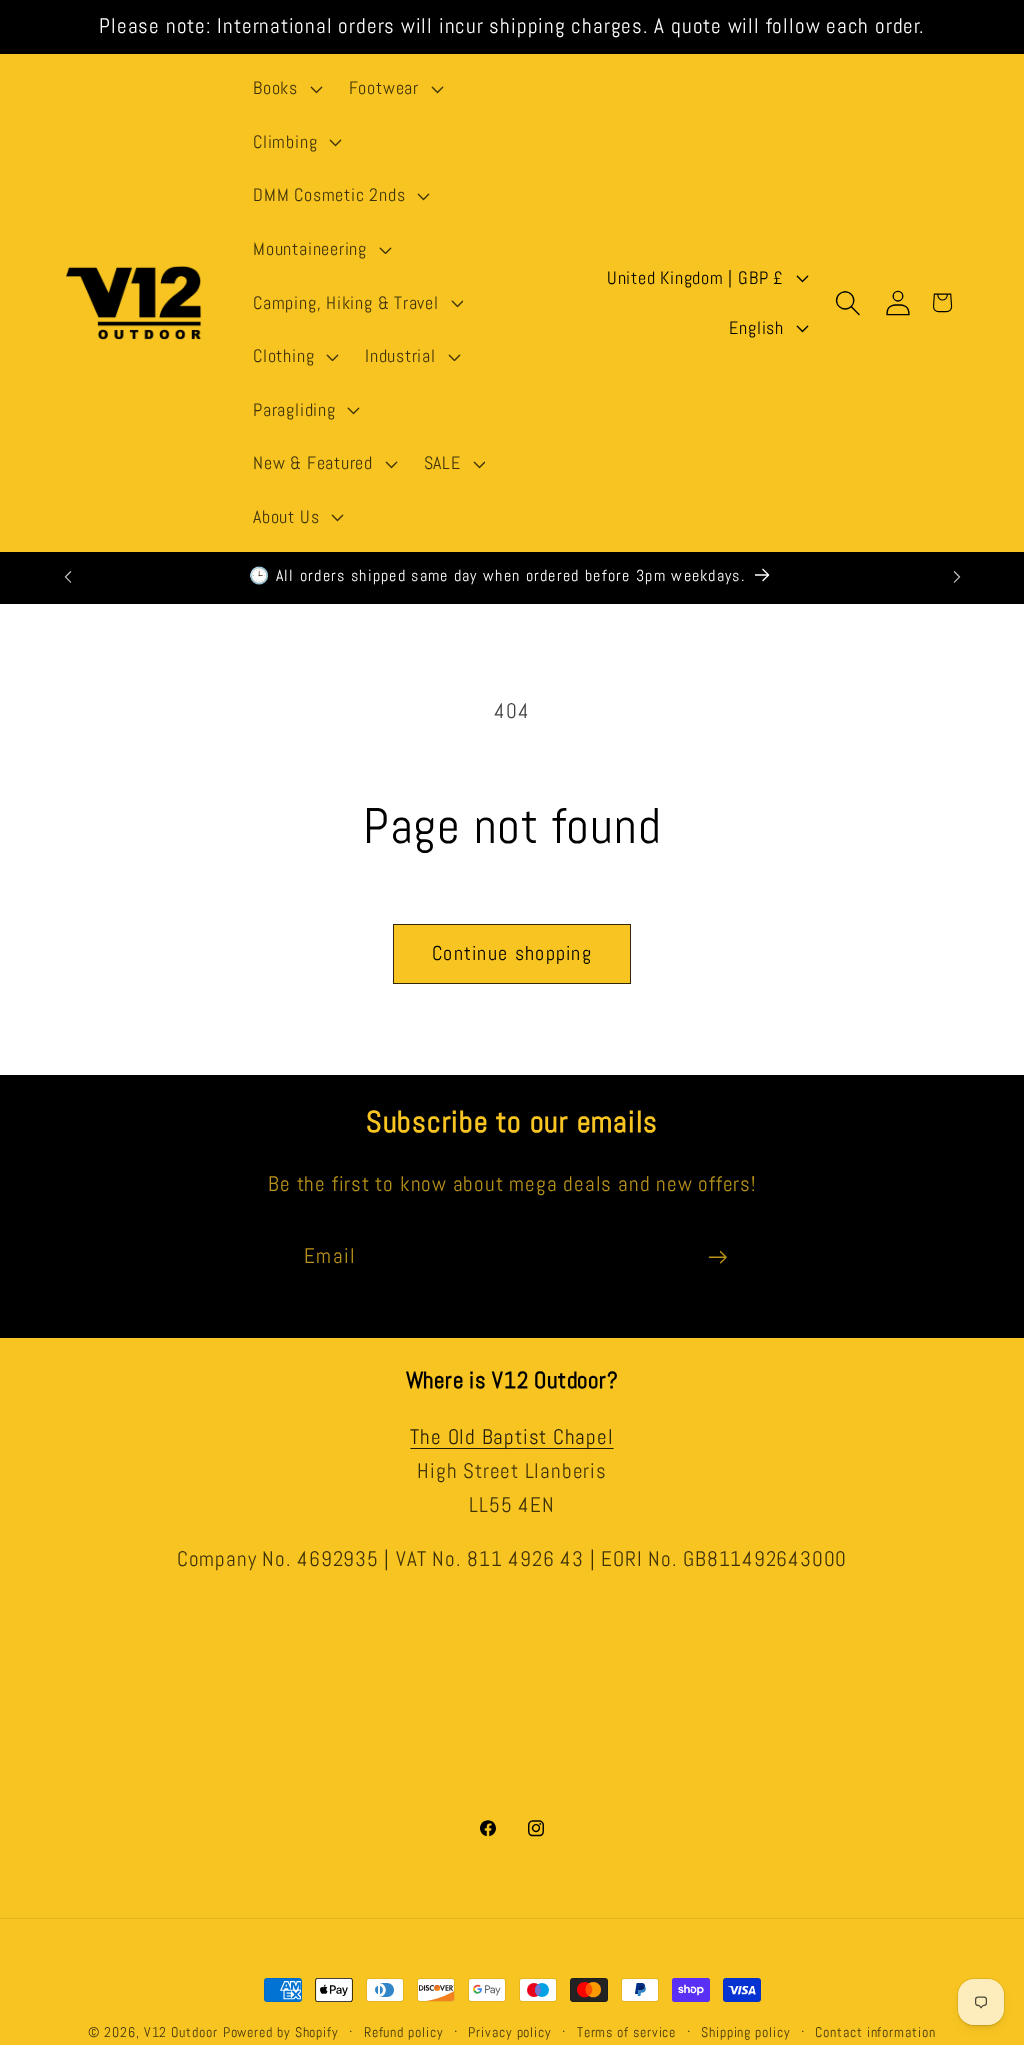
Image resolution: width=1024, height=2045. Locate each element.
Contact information (875, 2032)
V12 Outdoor (181, 2032)
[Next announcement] (957, 576)
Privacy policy (510, 2032)
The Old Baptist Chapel (511, 1437)
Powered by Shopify (281, 2032)
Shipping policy (746, 2032)
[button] (285, 89)
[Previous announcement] (68, 576)
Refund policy (404, 2032)
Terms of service (627, 2032)
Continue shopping (512, 953)
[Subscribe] (717, 1257)
